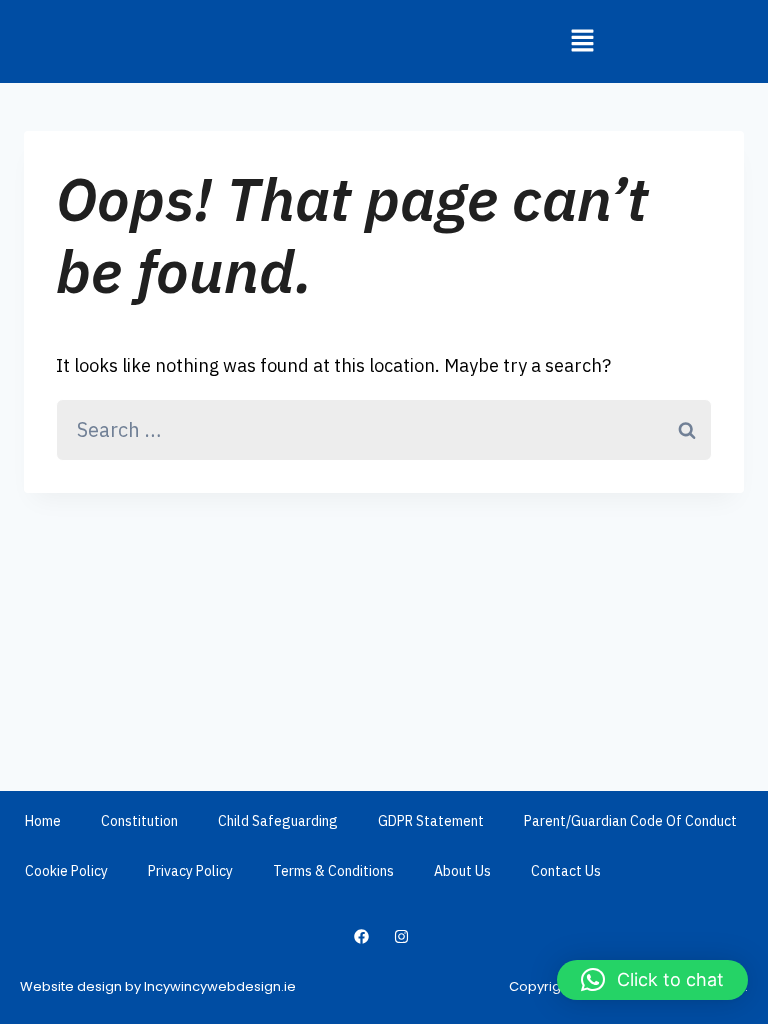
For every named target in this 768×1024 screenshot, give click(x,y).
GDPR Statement (431, 821)
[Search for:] (384, 431)
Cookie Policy (66, 871)
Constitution (139, 821)
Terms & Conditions (333, 871)
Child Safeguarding (278, 821)
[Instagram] (402, 936)
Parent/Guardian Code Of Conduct (630, 821)
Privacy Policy (190, 871)
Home (43, 821)
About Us (462, 871)
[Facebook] (362, 936)
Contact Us (566, 871)
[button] (582, 41)
